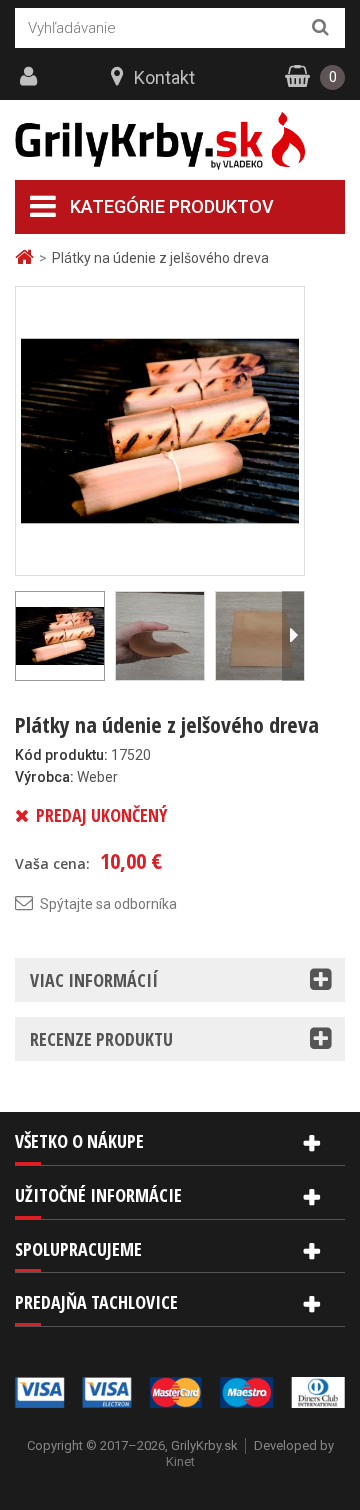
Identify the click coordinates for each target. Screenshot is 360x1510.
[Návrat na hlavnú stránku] (27, 257)
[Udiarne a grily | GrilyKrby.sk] (180, 141)
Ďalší (293, 636)
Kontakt (164, 77)
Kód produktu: (61, 755)
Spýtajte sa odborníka (108, 904)
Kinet (180, 1461)
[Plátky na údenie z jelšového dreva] (160, 430)
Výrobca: (44, 777)
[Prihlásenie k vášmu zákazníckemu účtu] (31, 77)
